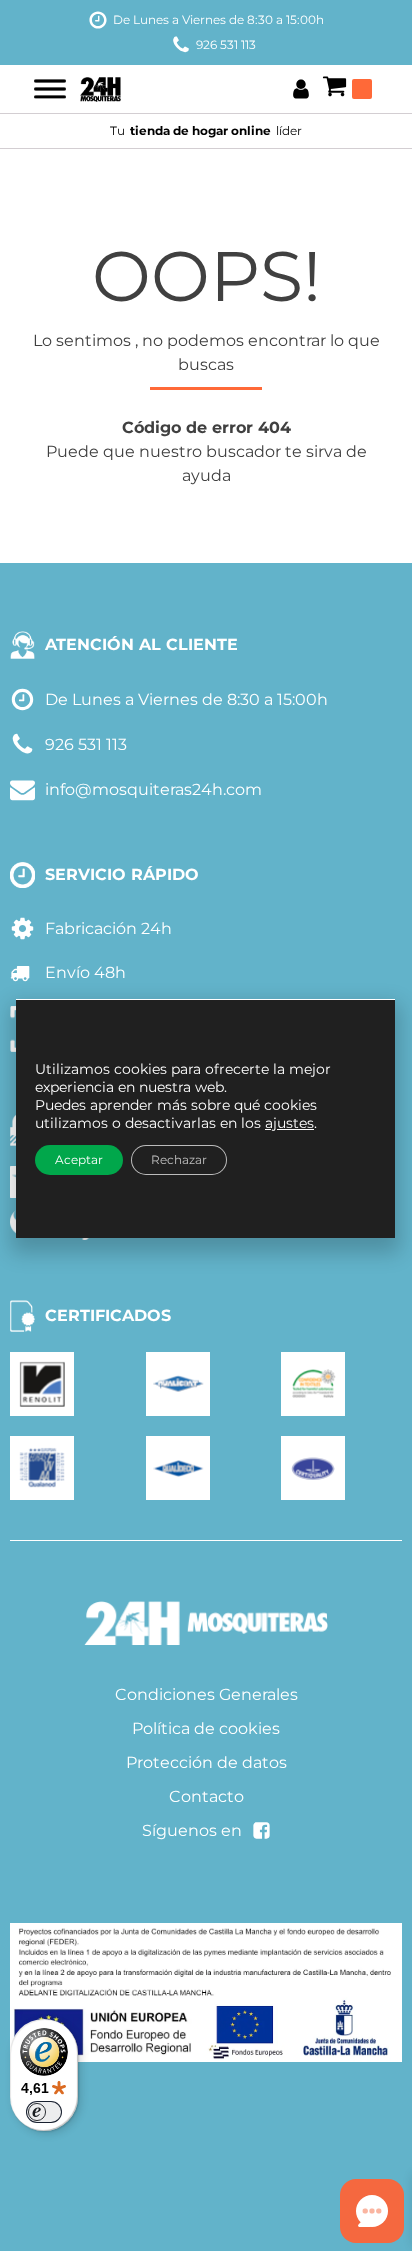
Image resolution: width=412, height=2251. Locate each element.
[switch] (44, 2112)
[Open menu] (50, 89)
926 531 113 (226, 44)
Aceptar (79, 1159)
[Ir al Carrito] (347, 89)
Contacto (206, 1796)
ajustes (289, 1123)
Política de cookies (206, 1728)
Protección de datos (206, 1762)
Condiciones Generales (206, 1694)
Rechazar (179, 1159)
